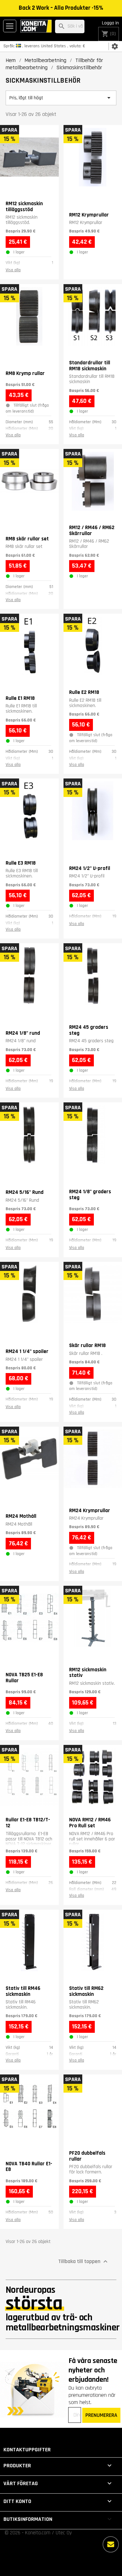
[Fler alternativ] (111, 2544)
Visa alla (13, 270)
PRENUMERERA (101, 2415)
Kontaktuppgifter (27, 2450)
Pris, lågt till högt (61, 98)
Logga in (110, 23)
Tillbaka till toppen (84, 2261)
